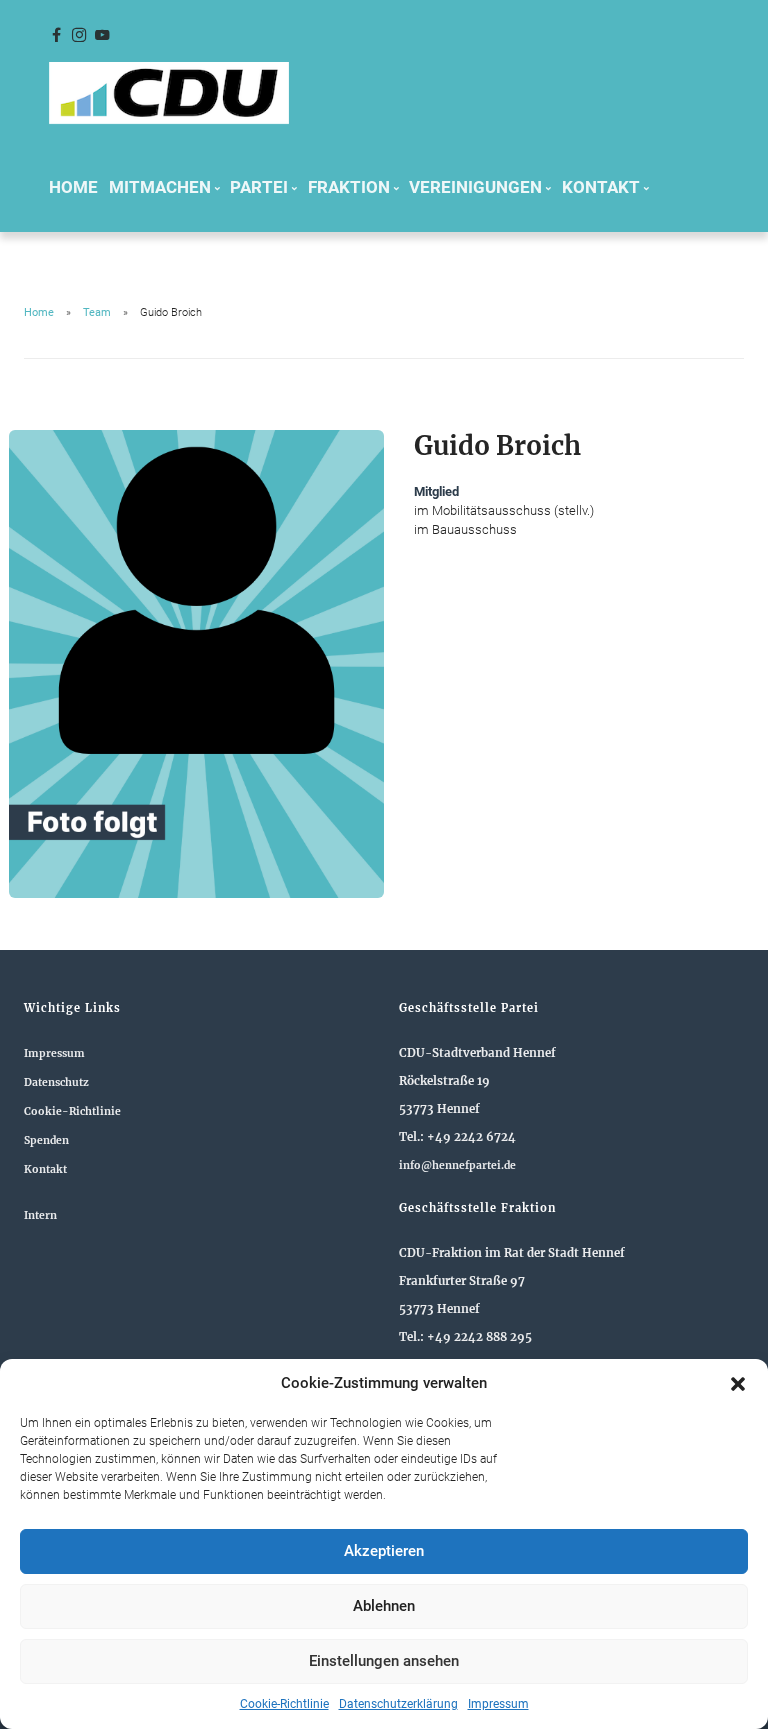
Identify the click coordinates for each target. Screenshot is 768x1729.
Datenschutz (56, 1082)
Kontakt (45, 1169)
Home (73, 187)
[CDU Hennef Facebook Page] (56, 35)
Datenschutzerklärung (398, 1704)
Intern (40, 1215)
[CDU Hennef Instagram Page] (79, 35)
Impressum (498, 1704)
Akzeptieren (384, 1551)
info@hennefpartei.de (457, 1165)
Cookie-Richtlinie (284, 1704)
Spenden (46, 1140)
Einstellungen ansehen (384, 1661)
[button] (738, 1384)
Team (97, 312)
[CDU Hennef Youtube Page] (102, 35)
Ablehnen (384, 1606)
